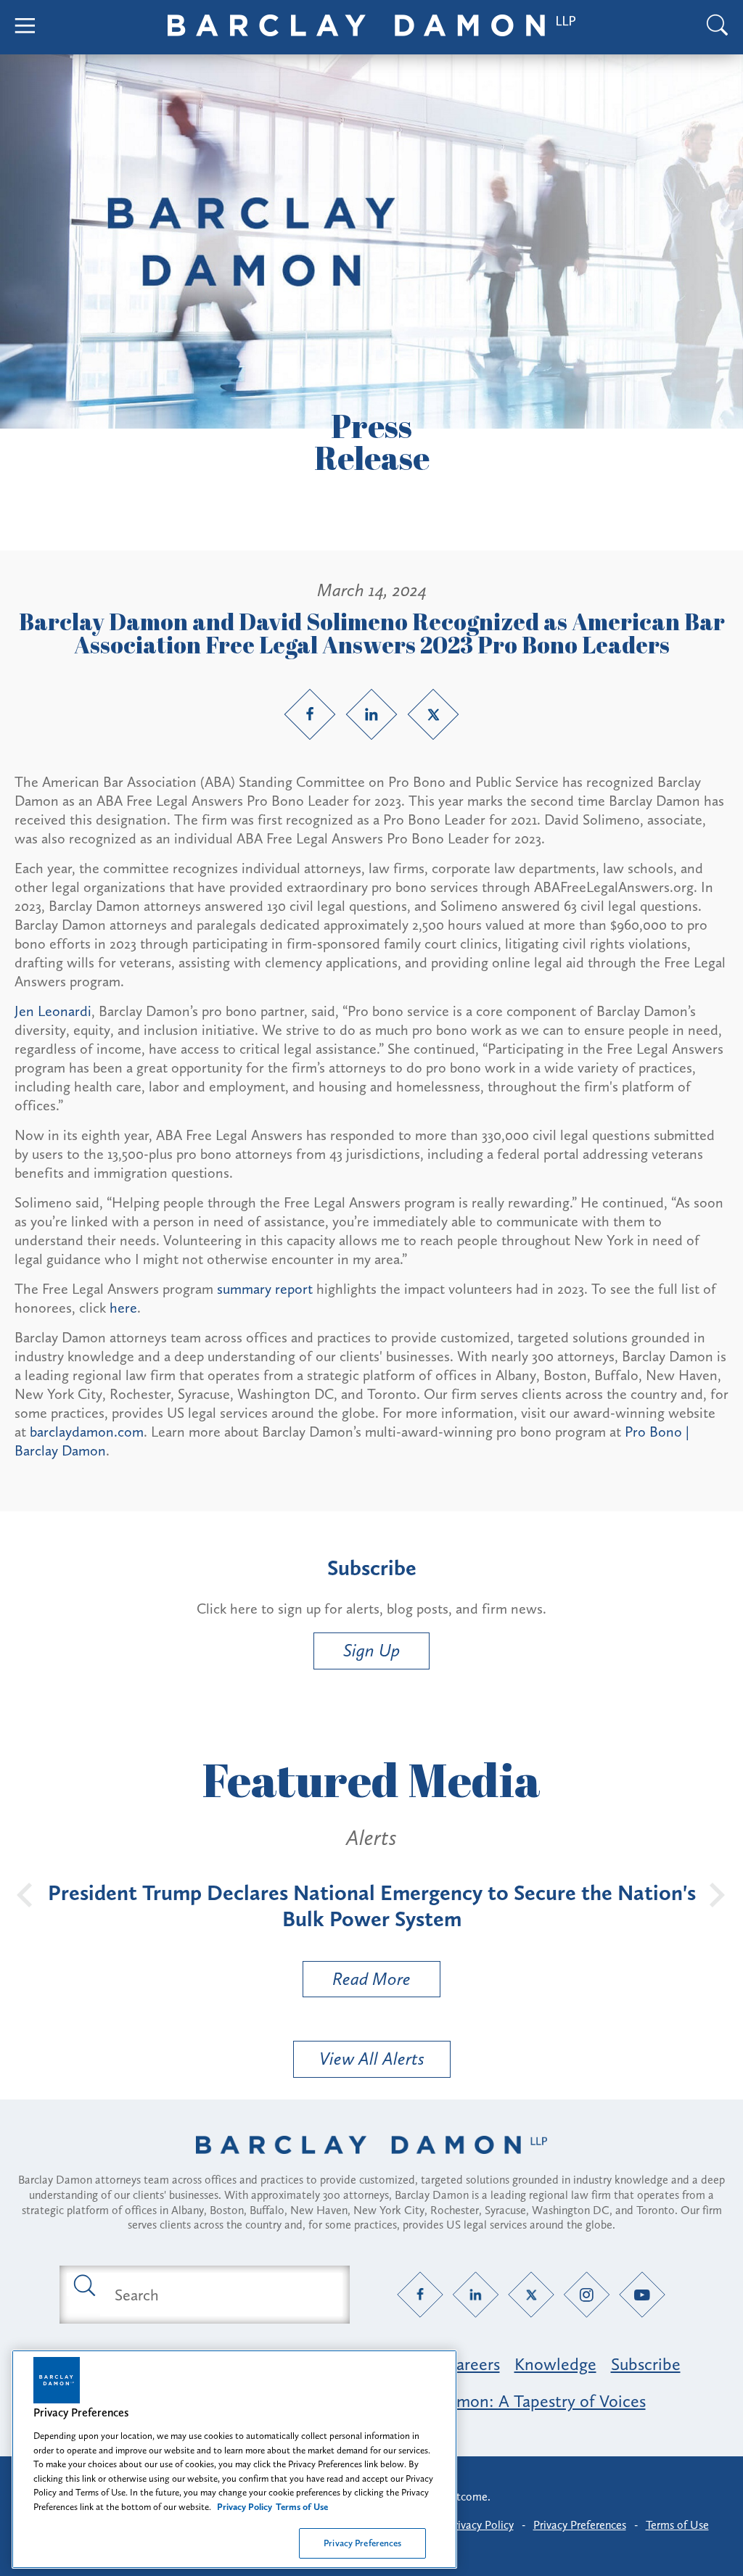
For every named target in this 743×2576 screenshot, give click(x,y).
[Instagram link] (587, 2295)
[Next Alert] (718, 1894)
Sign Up (371, 1650)
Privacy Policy (481, 2525)
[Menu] (25, 27)
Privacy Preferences (362, 2543)
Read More (357, 1982)
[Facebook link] (310, 714)
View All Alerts (372, 2059)
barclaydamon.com (87, 1432)
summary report (265, 1289)
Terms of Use (677, 2525)
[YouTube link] (643, 2295)
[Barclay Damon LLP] (371, 28)
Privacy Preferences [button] (580, 2525)
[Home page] (371, 2163)
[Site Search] (718, 27)
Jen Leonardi (53, 1011)
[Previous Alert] (25, 1894)
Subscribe (646, 2364)
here (123, 1308)
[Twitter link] (433, 714)
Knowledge (555, 2364)
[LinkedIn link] (371, 714)
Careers (472, 2364)
